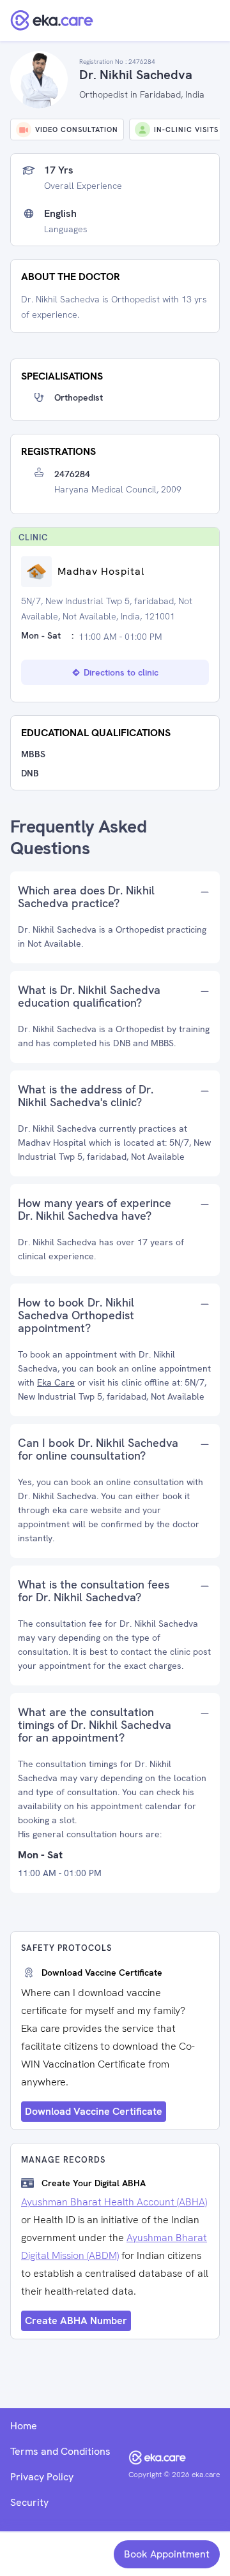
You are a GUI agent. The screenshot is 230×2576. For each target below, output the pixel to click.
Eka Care (56, 1382)
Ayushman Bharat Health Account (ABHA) (114, 2202)
